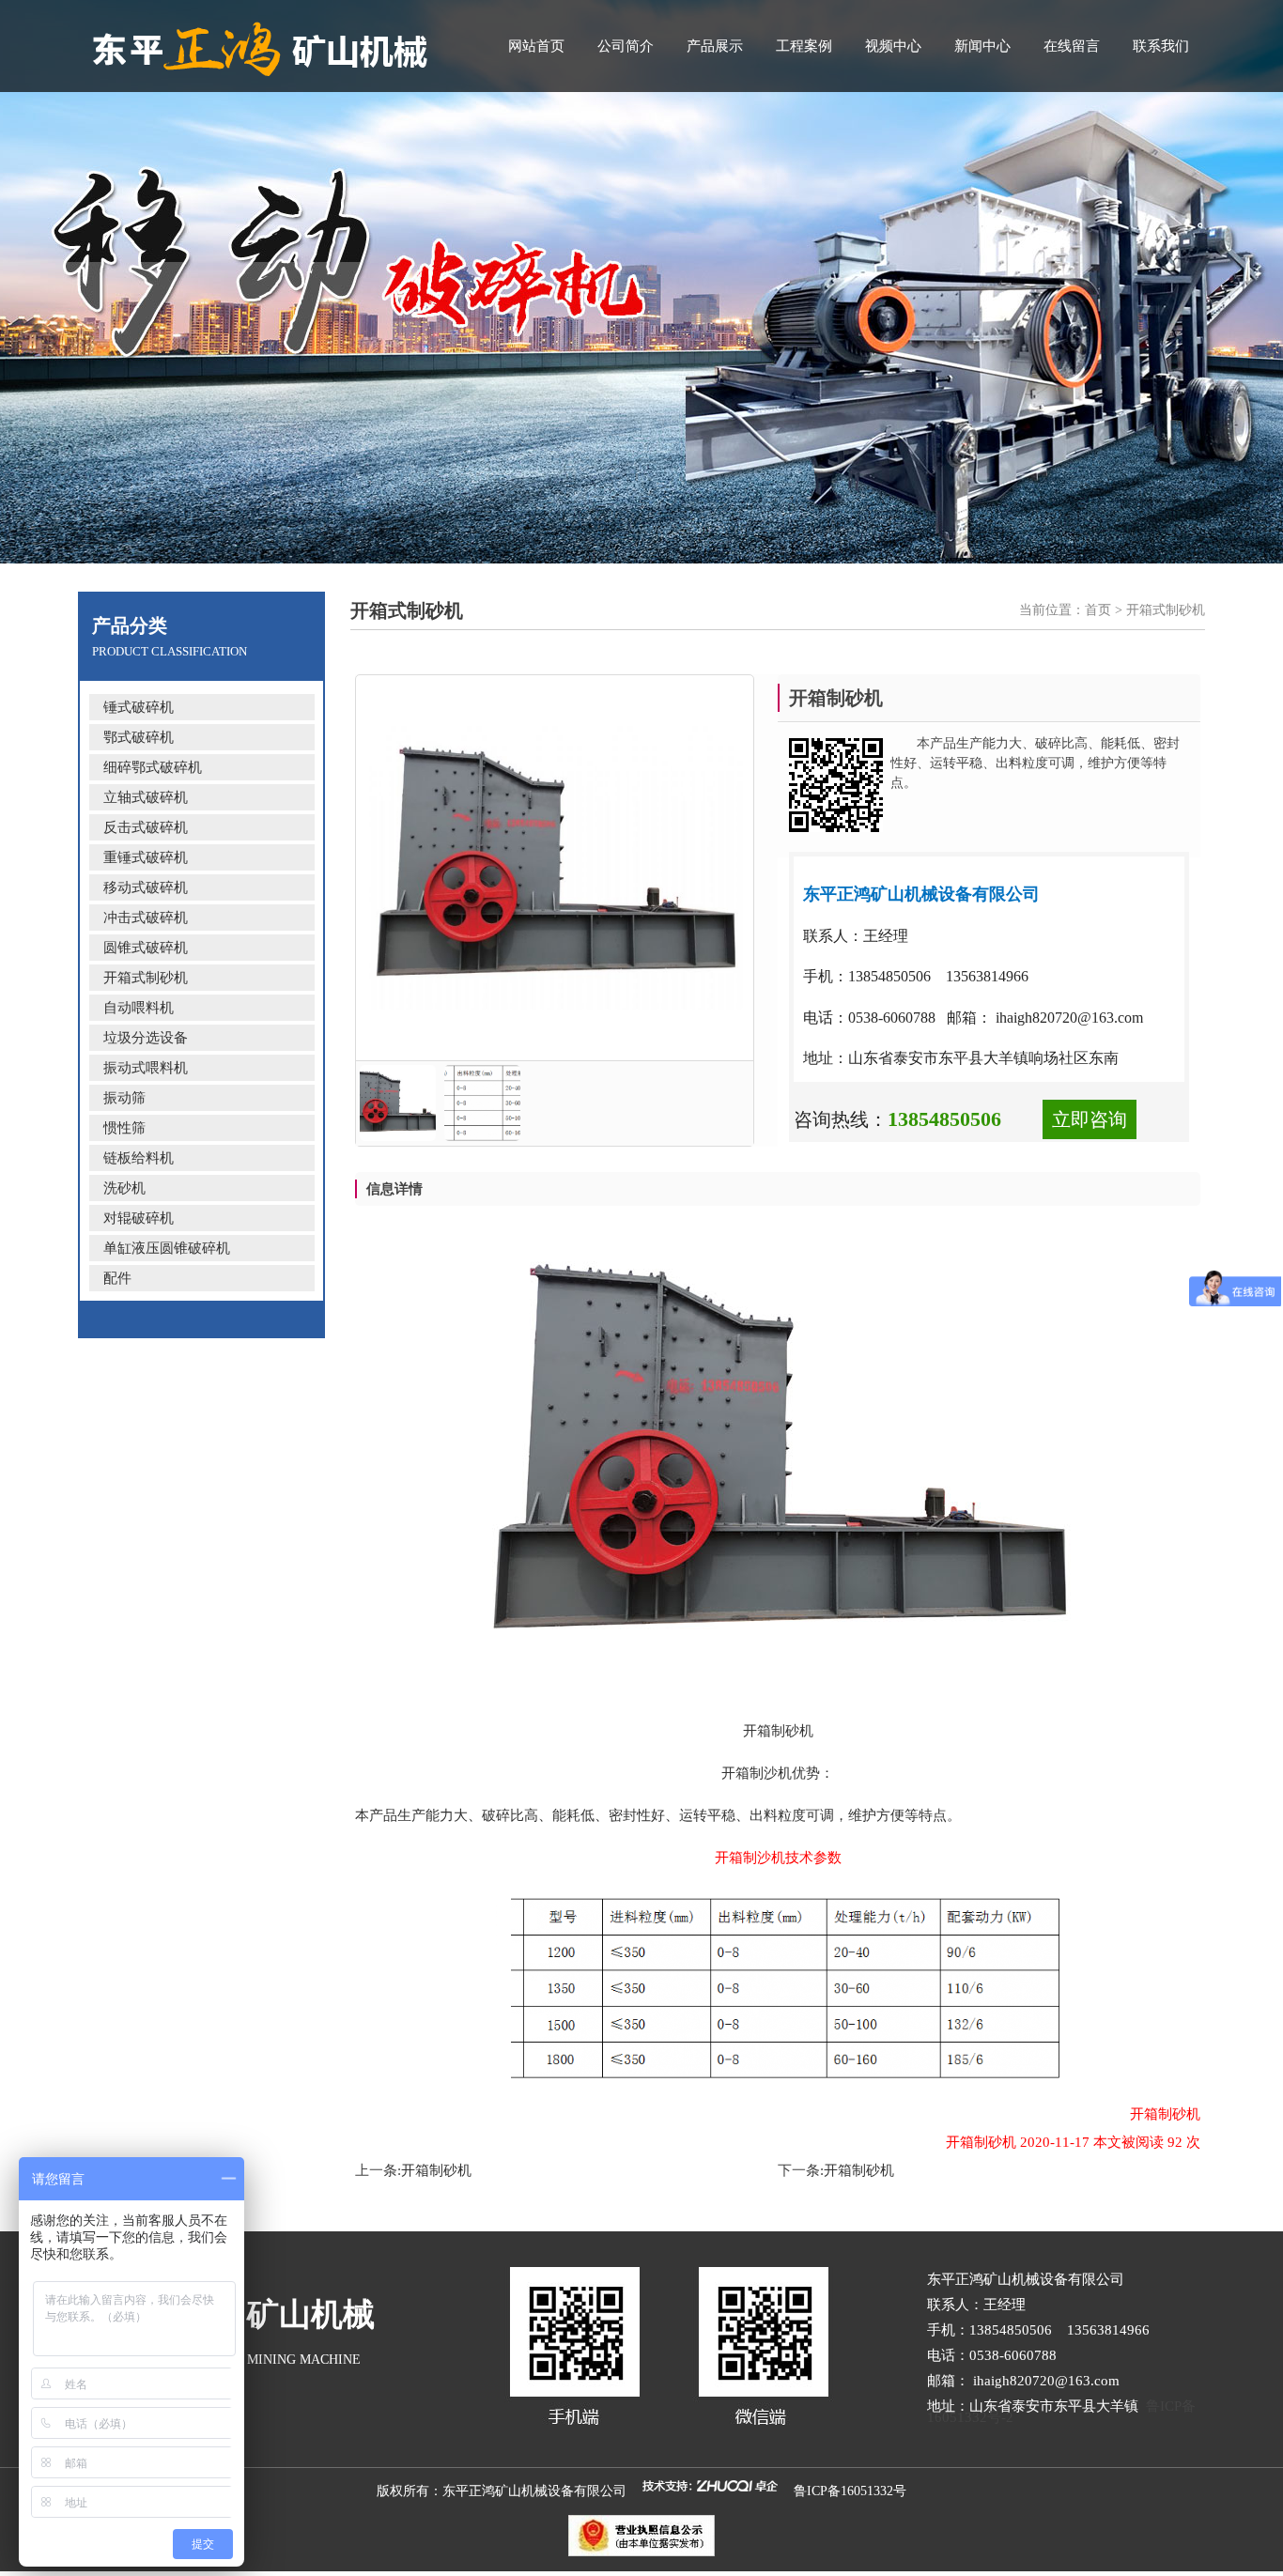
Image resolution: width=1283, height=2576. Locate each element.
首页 (1098, 610)
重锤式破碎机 (146, 857)
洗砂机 (124, 1188)
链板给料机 (139, 1158)
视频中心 (893, 46)
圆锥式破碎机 (146, 948)
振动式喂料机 (146, 1068)
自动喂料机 (139, 1008)
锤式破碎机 (139, 707)
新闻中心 (982, 46)
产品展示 (715, 46)
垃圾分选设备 (146, 1038)
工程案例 (804, 46)
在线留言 (1072, 46)
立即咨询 (1090, 1119)
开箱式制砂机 (146, 978)
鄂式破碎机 (139, 737)
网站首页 (536, 46)
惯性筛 (124, 1128)
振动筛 (124, 1098)
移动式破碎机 (146, 887)
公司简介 (626, 46)
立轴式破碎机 (146, 797)
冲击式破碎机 (146, 918)
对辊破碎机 (139, 1218)
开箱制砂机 (436, 2170)
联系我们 (1161, 46)
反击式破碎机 (146, 827)
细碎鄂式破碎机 (153, 767)
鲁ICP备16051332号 (850, 2491)
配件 (117, 1278)
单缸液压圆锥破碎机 (167, 1248)
